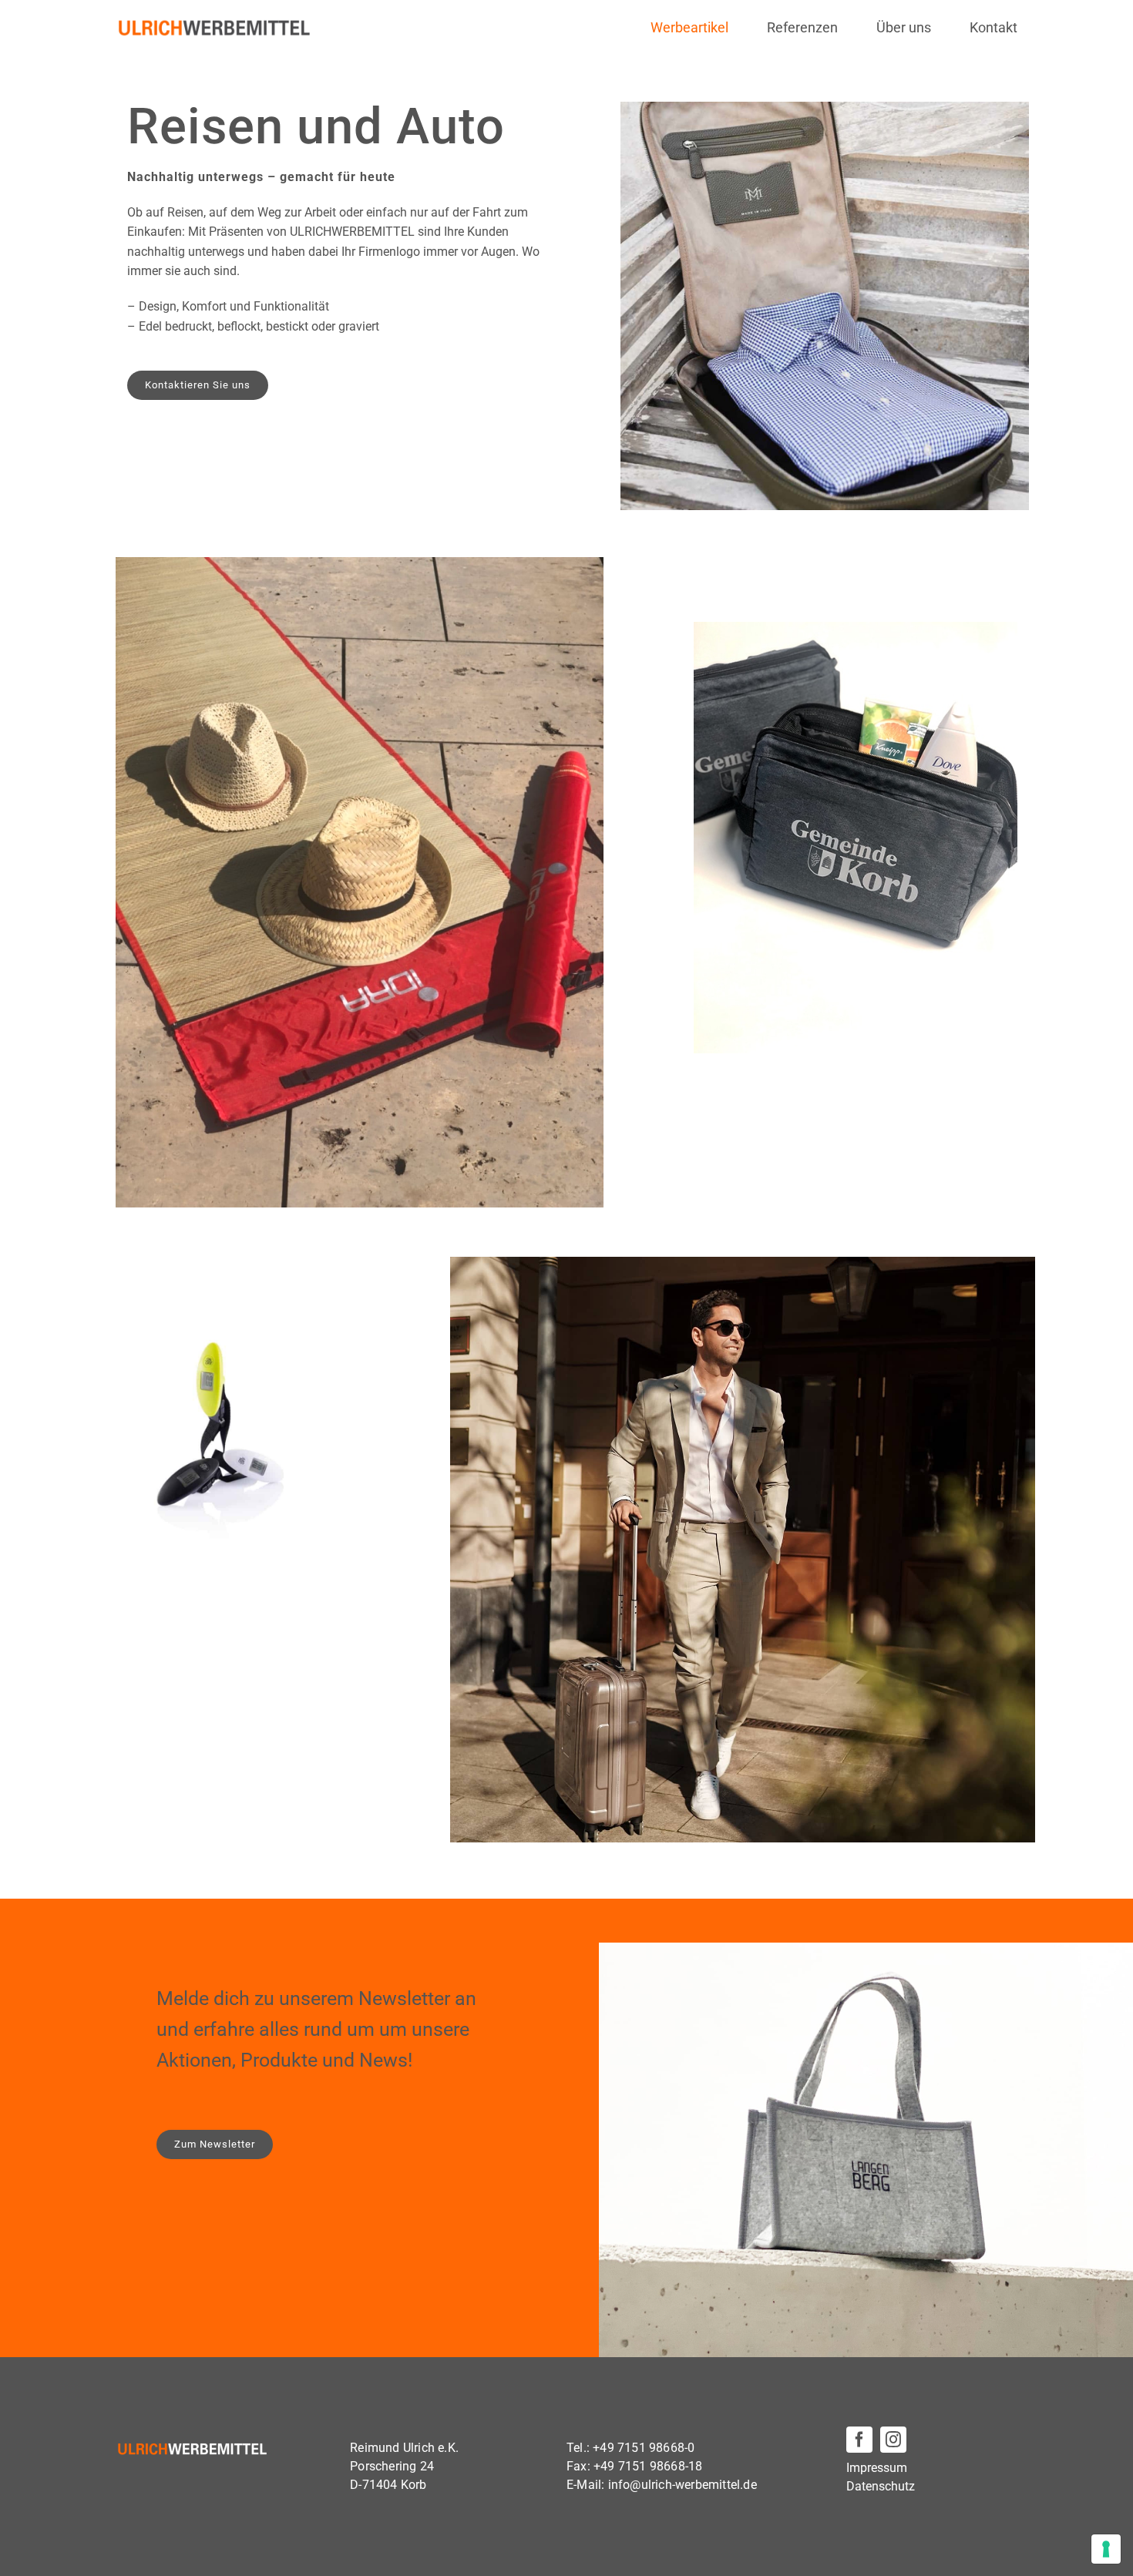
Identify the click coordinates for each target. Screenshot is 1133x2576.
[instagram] (893, 2440)
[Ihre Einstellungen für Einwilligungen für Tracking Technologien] (1106, 2549)
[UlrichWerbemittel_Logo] (215, 24)
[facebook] (859, 2440)
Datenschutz (881, 2486)
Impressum (877, 2468)
